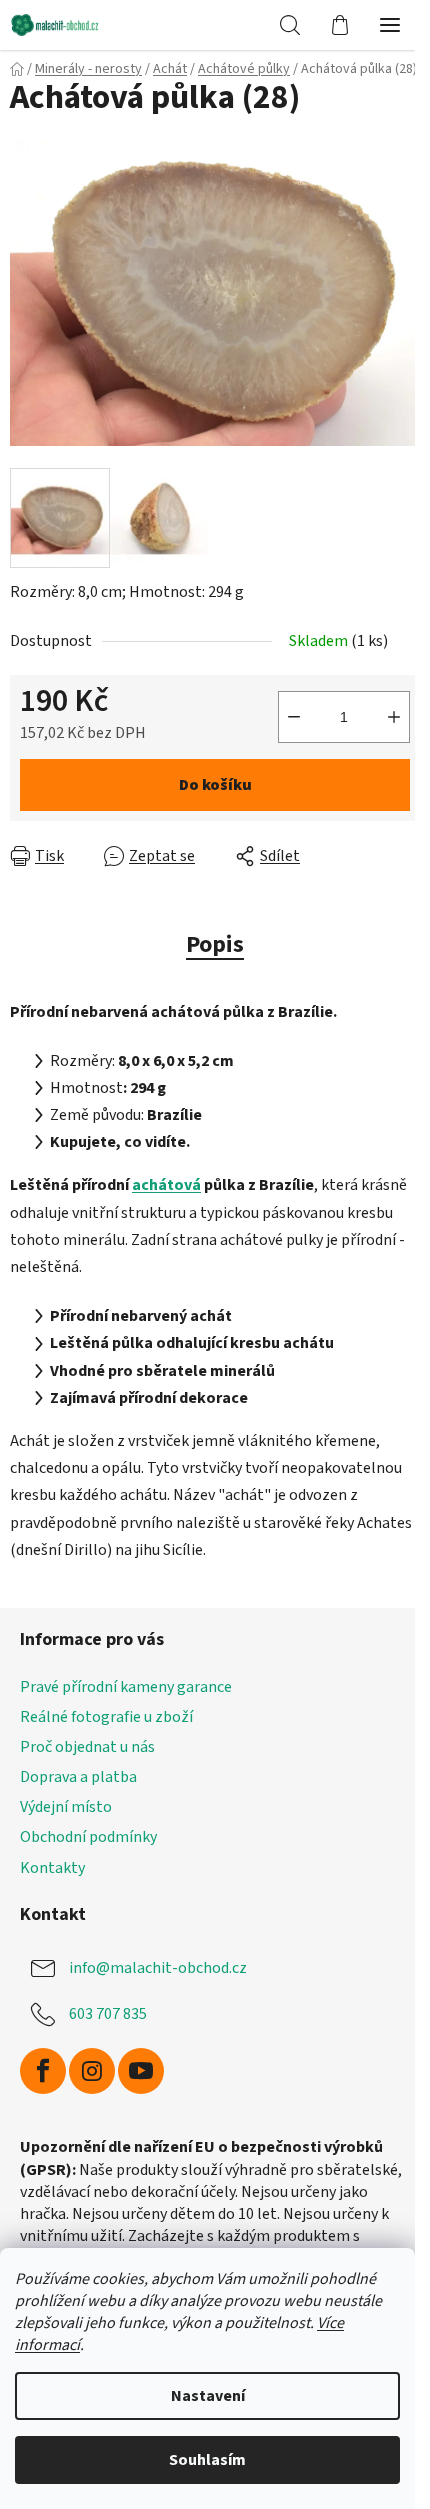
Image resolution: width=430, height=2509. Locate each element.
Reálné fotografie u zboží (106, 1717)
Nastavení (208, 2396)
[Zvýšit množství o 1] (394, 717)
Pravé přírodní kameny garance (126, 1687)
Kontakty (52, 1868)
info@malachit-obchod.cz (158, 1968)
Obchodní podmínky (88, 1837)
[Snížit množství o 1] (294, 717)
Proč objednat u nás (87, 1747)
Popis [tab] (215, 944)
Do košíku (215, 785)
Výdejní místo (66, 1807)
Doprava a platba (78, 1777)
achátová (166, 1185)
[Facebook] (43, 2071)
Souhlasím (207, 2460)
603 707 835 (108, 2014)
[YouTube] (141, 2071)
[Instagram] (92, 2071)
